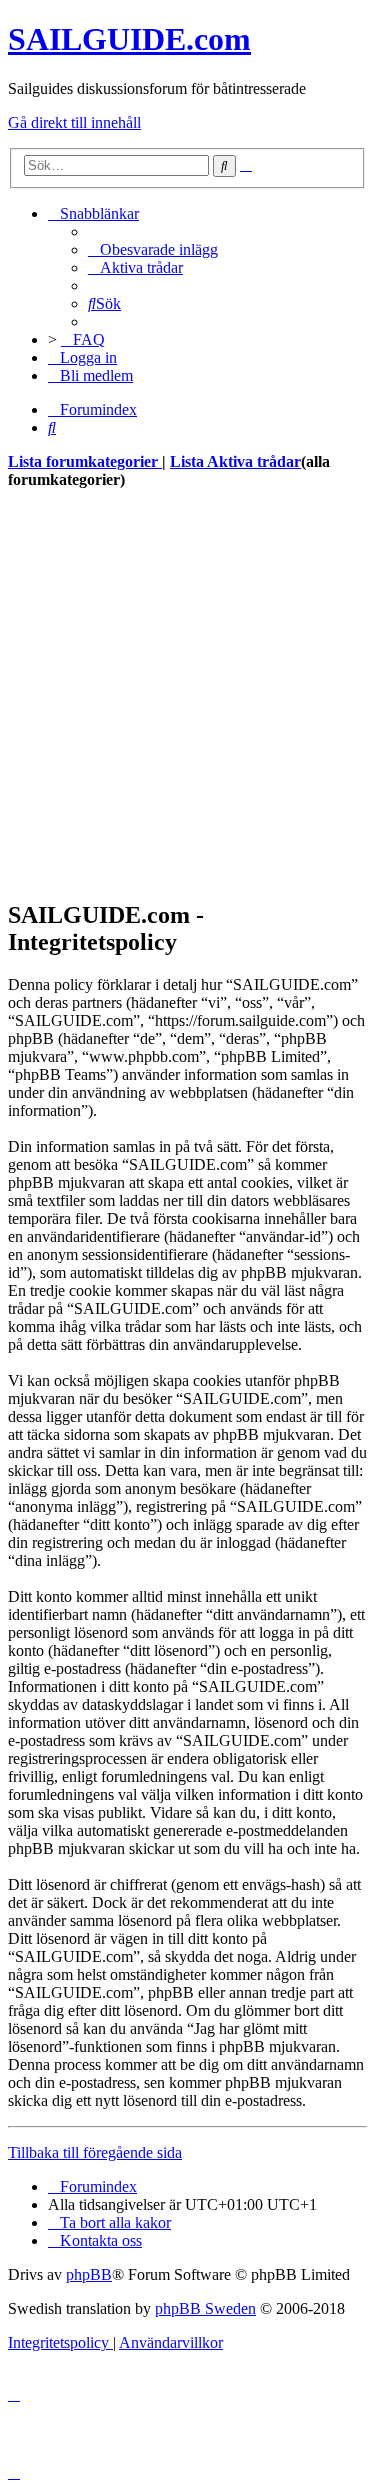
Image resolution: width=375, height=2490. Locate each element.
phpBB (89, 2274)
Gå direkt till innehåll (74, 122)
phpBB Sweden (205, 2308)
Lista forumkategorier (85, 461)
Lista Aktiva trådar (235, 461)
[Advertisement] (187, 694)
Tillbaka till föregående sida (95, 2152)
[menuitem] (153, 249)
